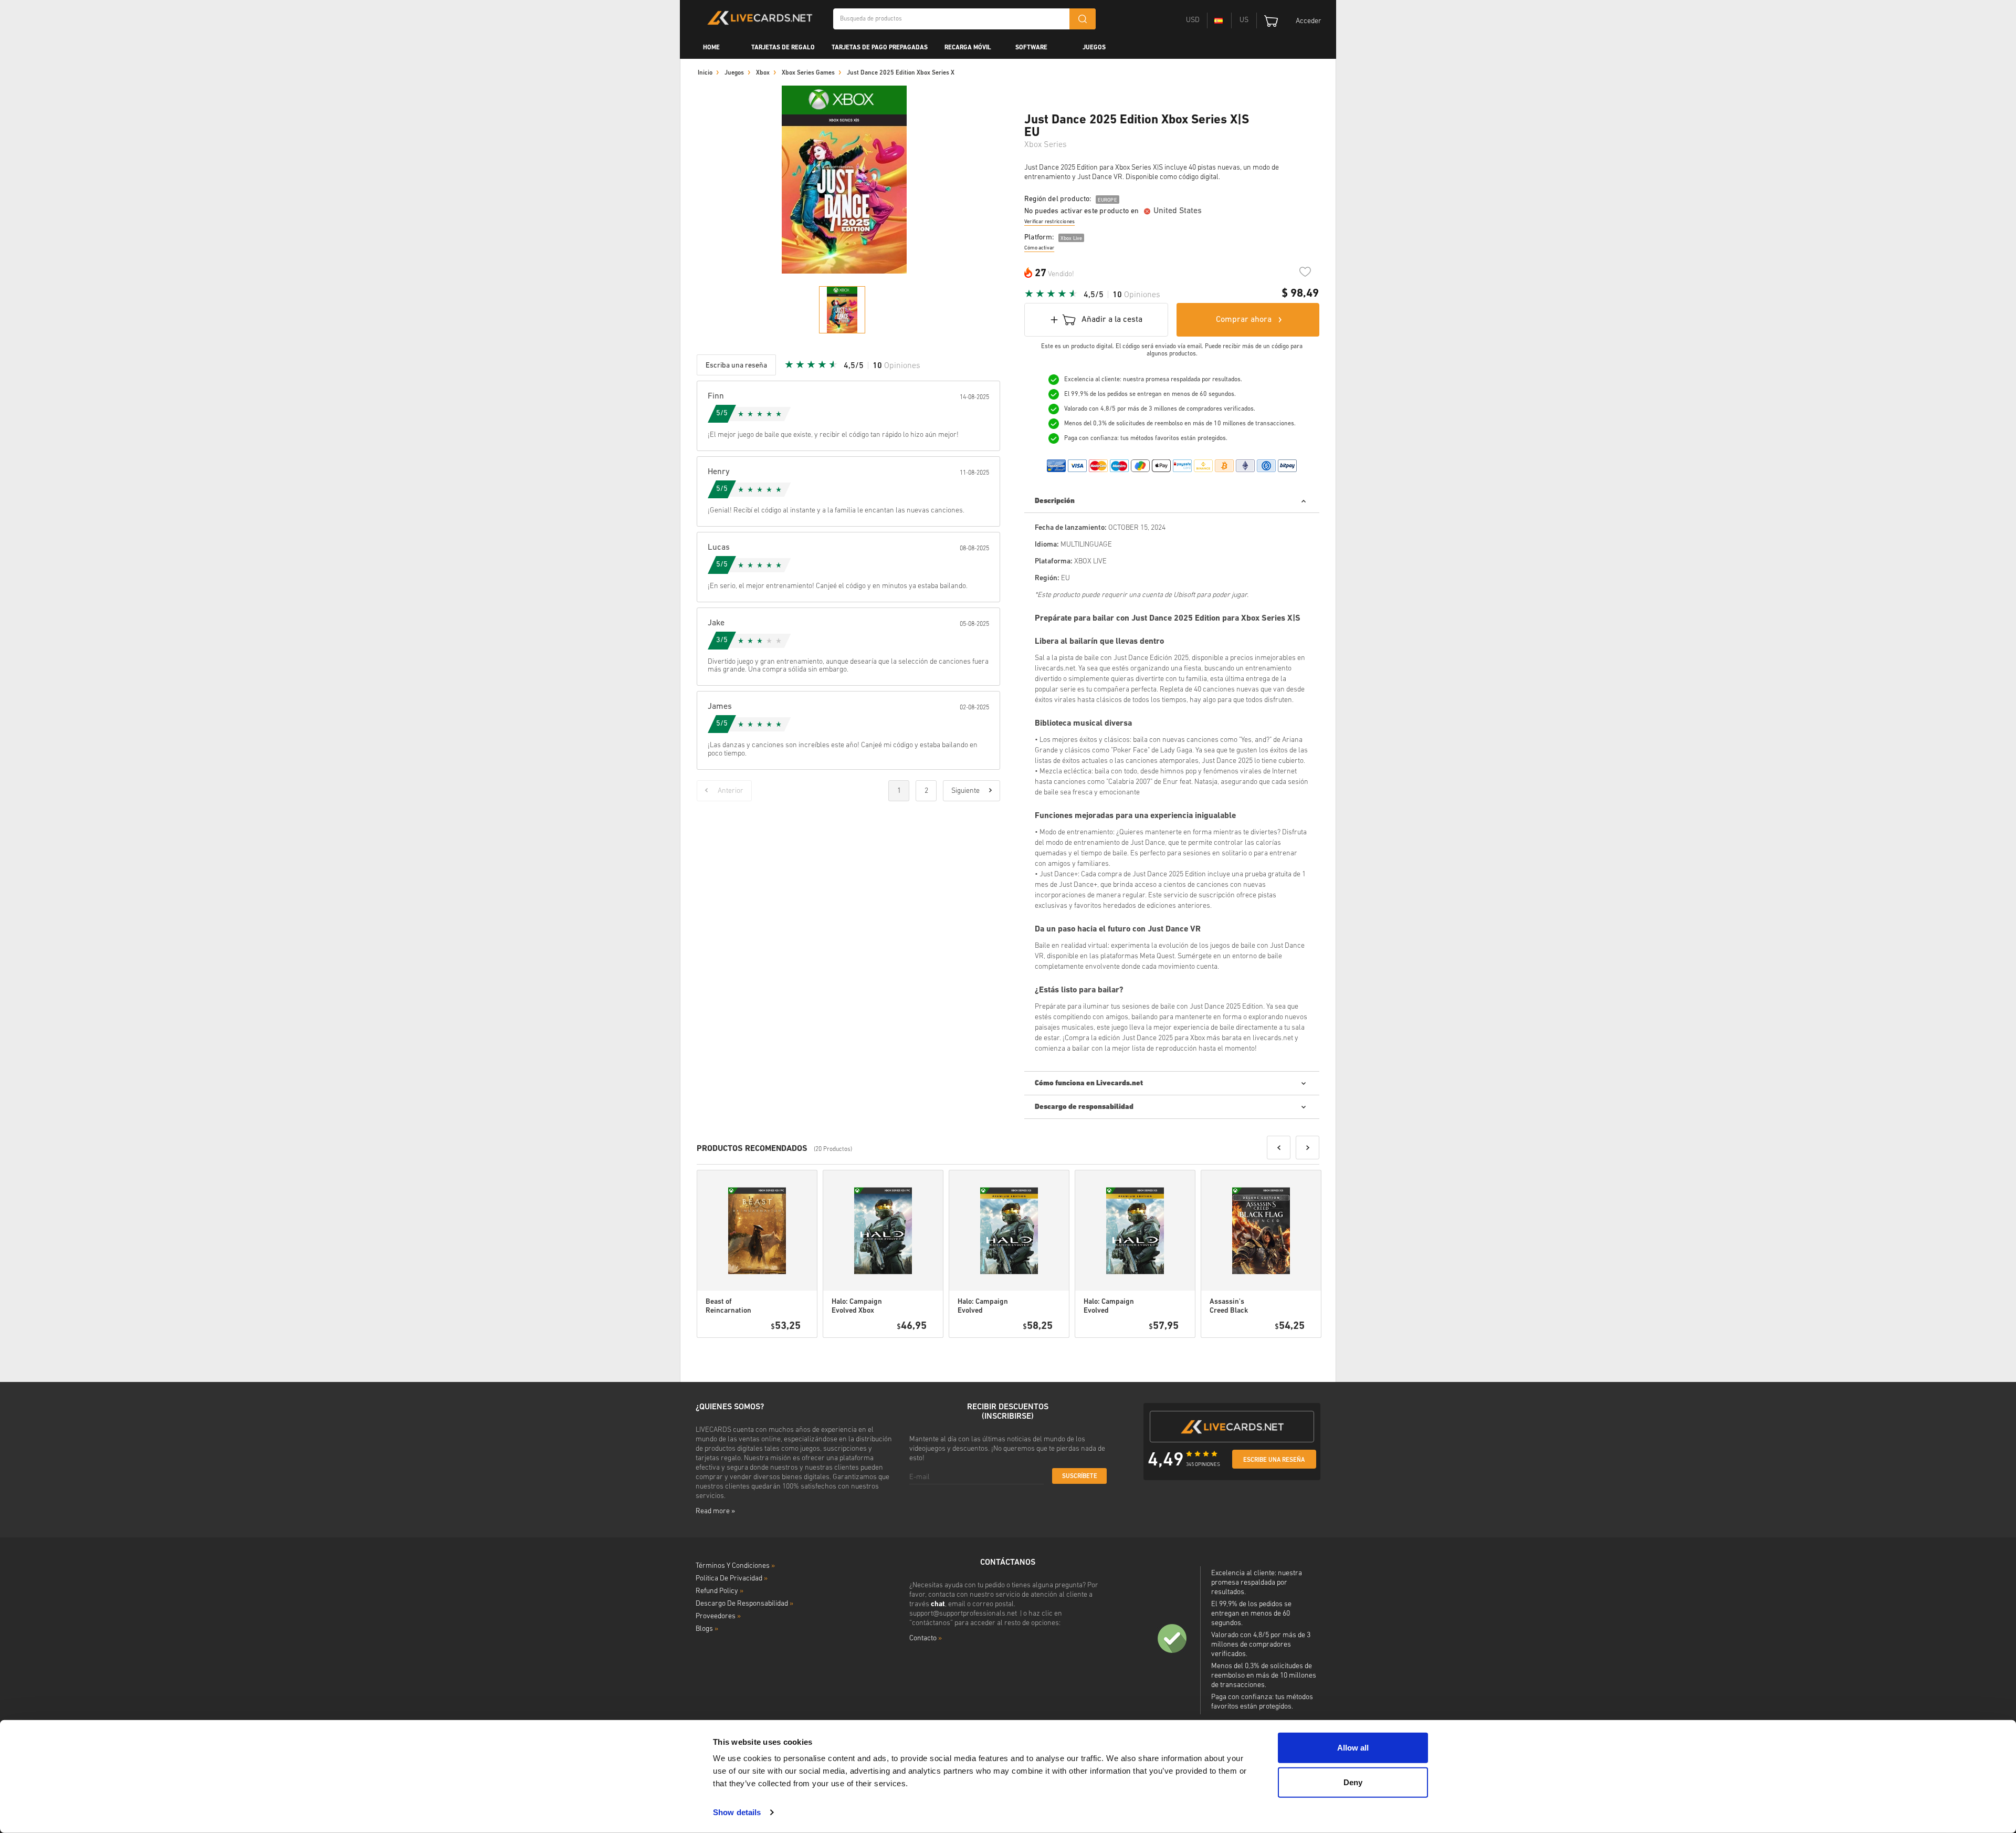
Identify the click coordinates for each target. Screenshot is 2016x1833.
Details (779, 1351)
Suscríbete (1080, 1476)
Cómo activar (1039, 248)
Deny (1353, 1782)
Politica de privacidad (732, 1579)
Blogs (707, 1629)
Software (1031, 48)
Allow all (1353, 1748)
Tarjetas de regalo (783, 48)
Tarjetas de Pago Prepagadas (880, 48)
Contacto (926, 1638)
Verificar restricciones (1049, 222)
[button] (1279, 1148)
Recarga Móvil (968, 48)
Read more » (715, 1511)
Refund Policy (720, 1591)
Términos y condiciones (735, 1566)
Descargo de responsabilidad (744, 1604)
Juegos (1094, 48)
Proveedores (718, 1616)
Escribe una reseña (1274, 1460)
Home (711, 48)
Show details (737, 1812)
